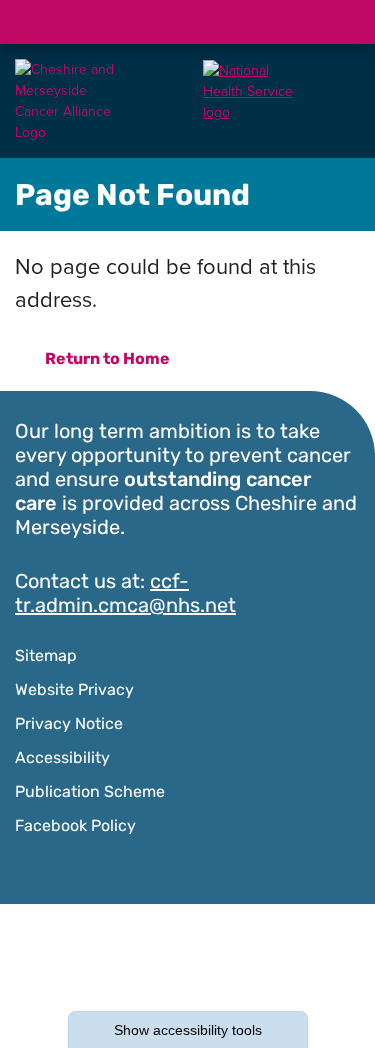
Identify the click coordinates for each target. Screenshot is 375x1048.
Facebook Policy (75, 827)
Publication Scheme (90, 793)
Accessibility (62, 759)
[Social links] (242, 22)
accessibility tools (188, 1030)
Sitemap (46, 657)
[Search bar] (290, 22)
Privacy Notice (69, 725)
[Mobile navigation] (338, 22)
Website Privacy (74, 691)
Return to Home (107, 360)
